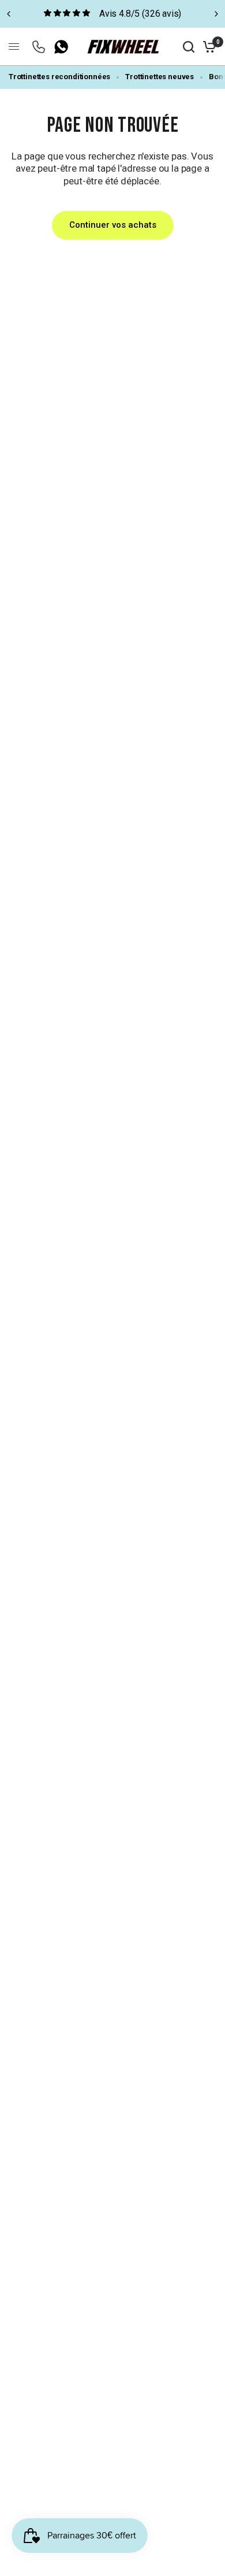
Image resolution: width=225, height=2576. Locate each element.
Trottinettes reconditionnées (59, 77)
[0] (207, 47)
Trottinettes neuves (160, 77)
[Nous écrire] (39, 47)
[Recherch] (189, 47)
